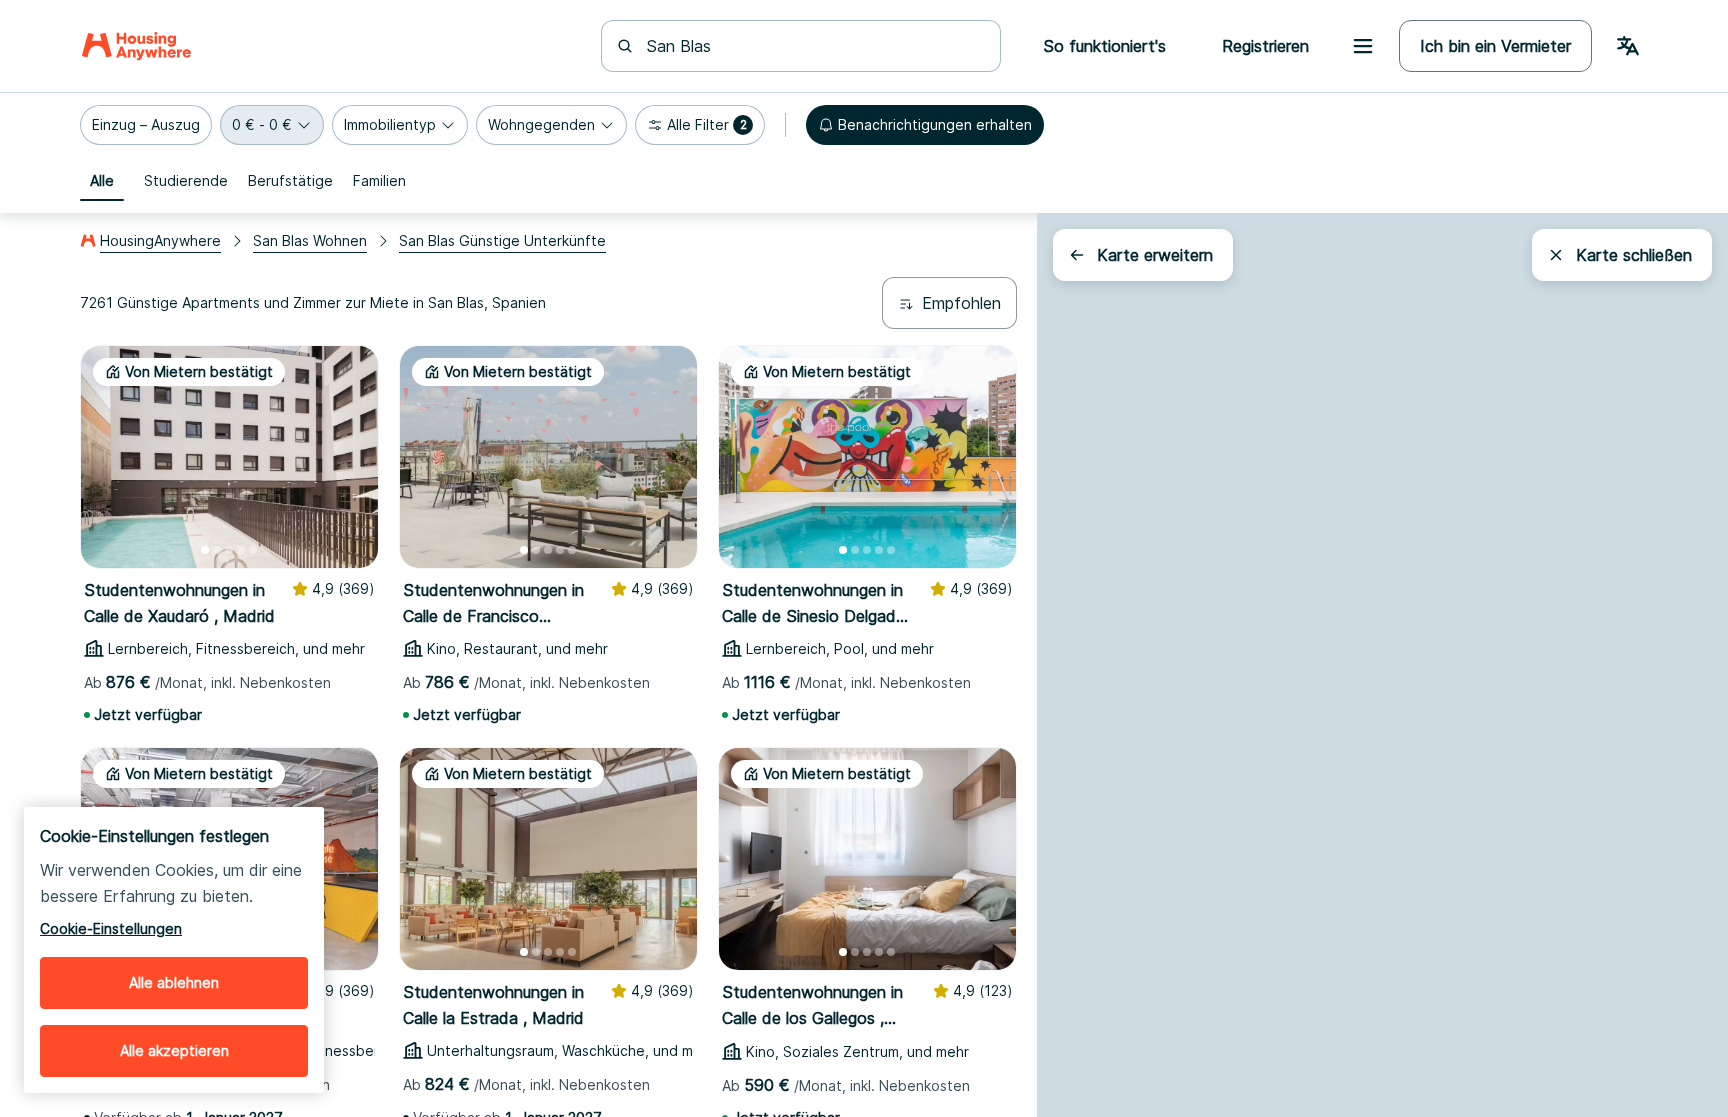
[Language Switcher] (1628, 46)
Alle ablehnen (174, 982)
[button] (146, 125)
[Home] (136, 46)
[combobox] (813, 46)
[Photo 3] (229, 550)
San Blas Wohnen (310, 240)
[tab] (102, 181)
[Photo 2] (217, 550)
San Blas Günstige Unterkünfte (502, 240)
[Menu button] (1363, 46)
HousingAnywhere (160, 240)
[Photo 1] (205, 550)
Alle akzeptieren (174, 1050)
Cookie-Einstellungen (111, 928)
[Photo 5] (253, 550)
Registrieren (1265, 46)
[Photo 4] (241, 550)
